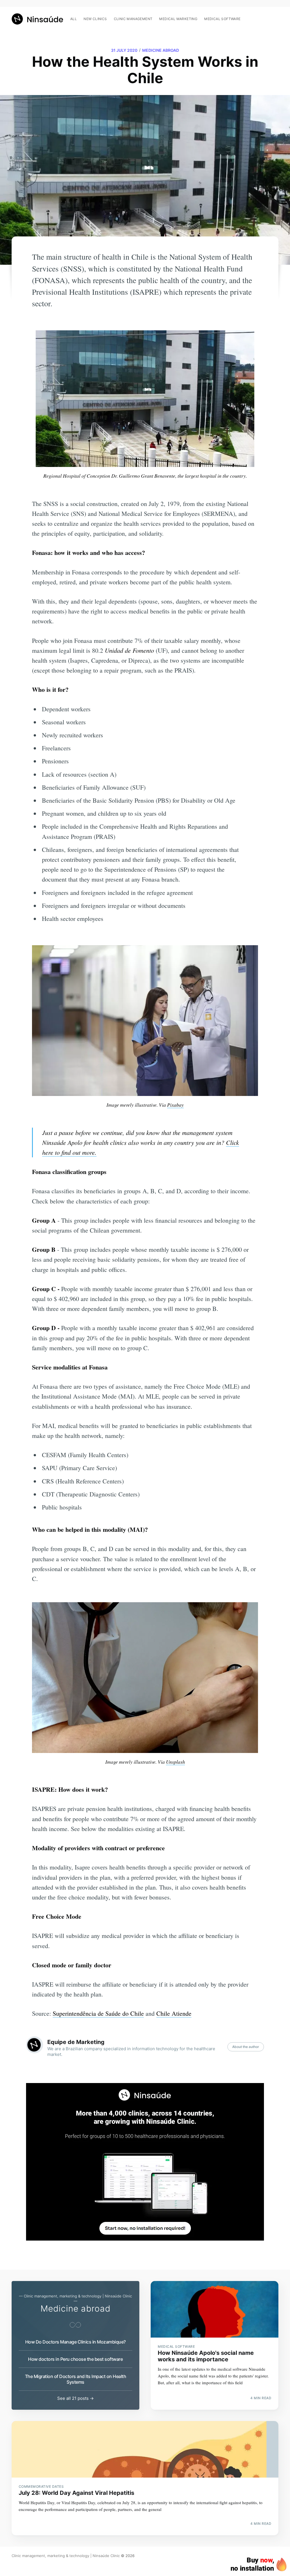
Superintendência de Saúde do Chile (98, 2013)
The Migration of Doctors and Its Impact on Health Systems (76, 2379)
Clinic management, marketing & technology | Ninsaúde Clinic (66, 2556)
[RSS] (275, 16)
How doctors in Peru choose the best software (75, 2359)
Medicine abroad (161, 50)
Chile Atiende (174, 2013)
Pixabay (175, 1105)
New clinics (95, 19)
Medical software (222, 19)
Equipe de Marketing (76, 2042)
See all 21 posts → (75, 2398)
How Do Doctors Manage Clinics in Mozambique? (75, 2342)
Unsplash (175, 1762)
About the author (246, 2047)
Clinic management (133, 19)
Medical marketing (178, 19)
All (73, 19)
